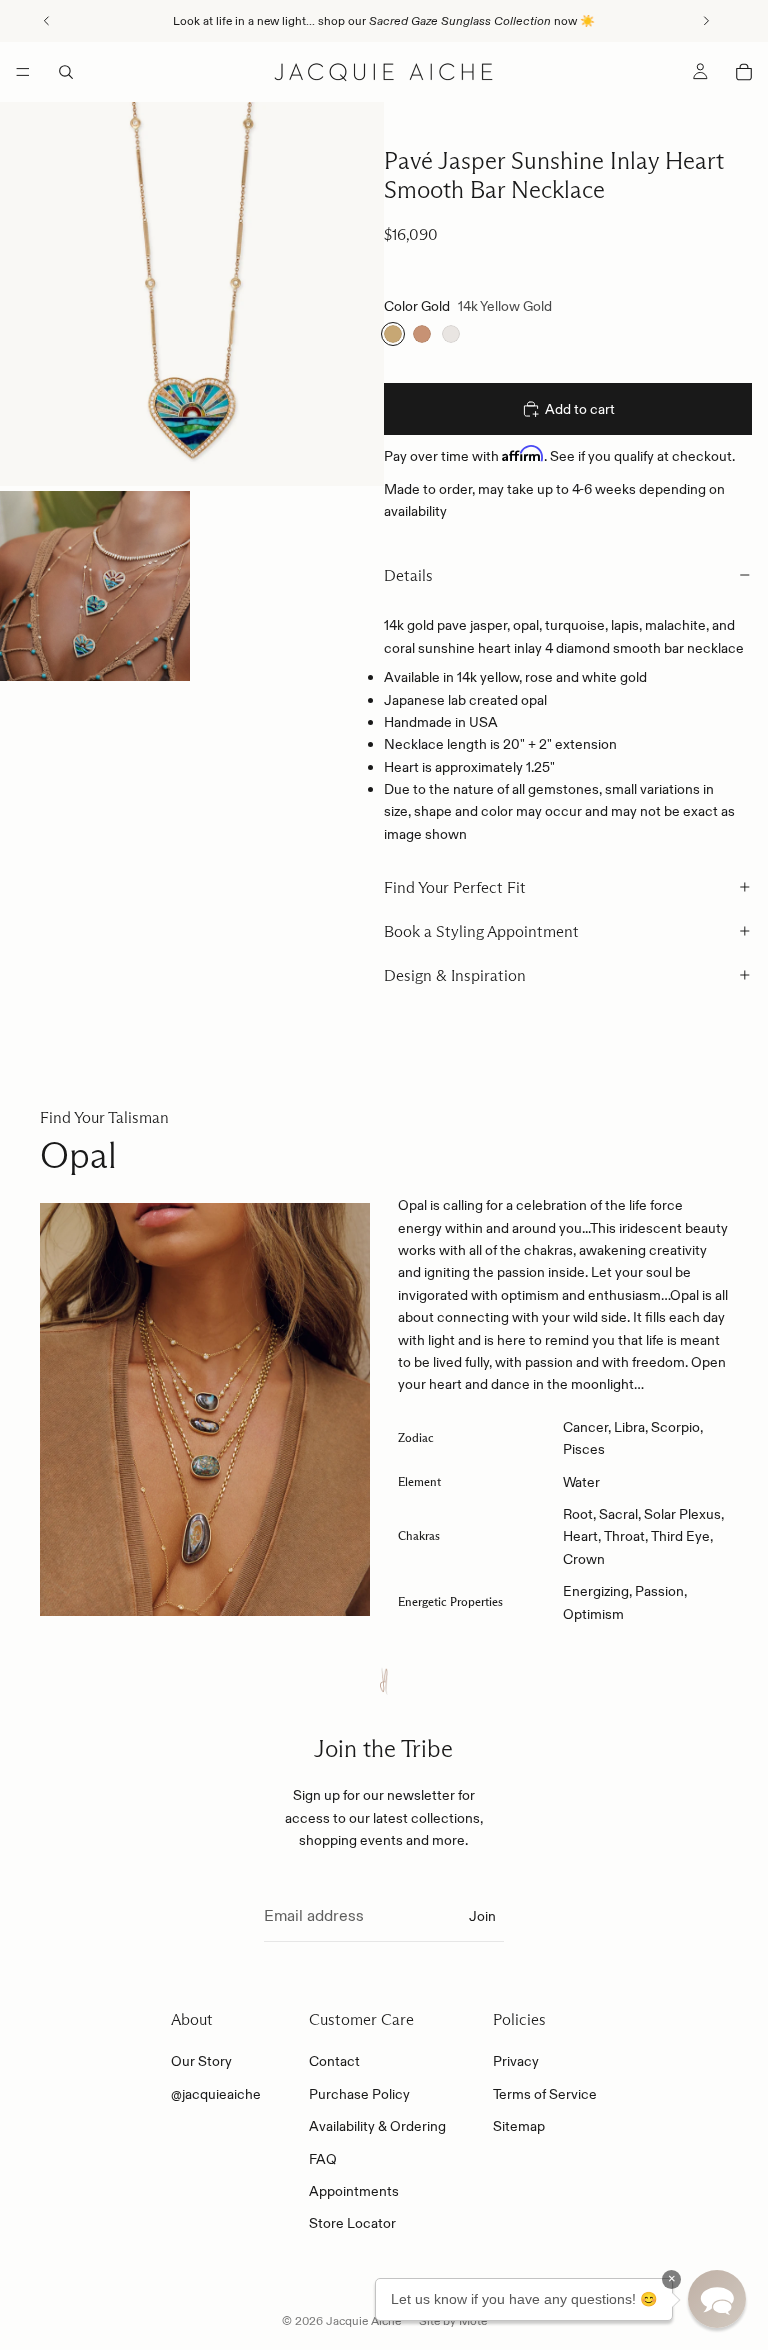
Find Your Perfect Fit (455, 887)
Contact (334, 2061)
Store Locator (352, 2223)
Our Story (201, 2061)
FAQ (323, 2159)
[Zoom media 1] (192, 294)
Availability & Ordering (377, 2126)
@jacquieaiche (216, 2094)
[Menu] (23, 72)
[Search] (66, 72)
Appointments (354, 2191)
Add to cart (580, 409)
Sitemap (519, 2126)
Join (482, 1916)
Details (408, 575)
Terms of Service (545, 2094)
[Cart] (744, 72)
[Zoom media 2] (95, 586)
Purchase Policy (359, 2094)
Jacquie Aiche (363, 2320)
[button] (717, 2299)
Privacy (516, 2061)
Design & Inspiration (455, 975)
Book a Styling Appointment (481, 931)
